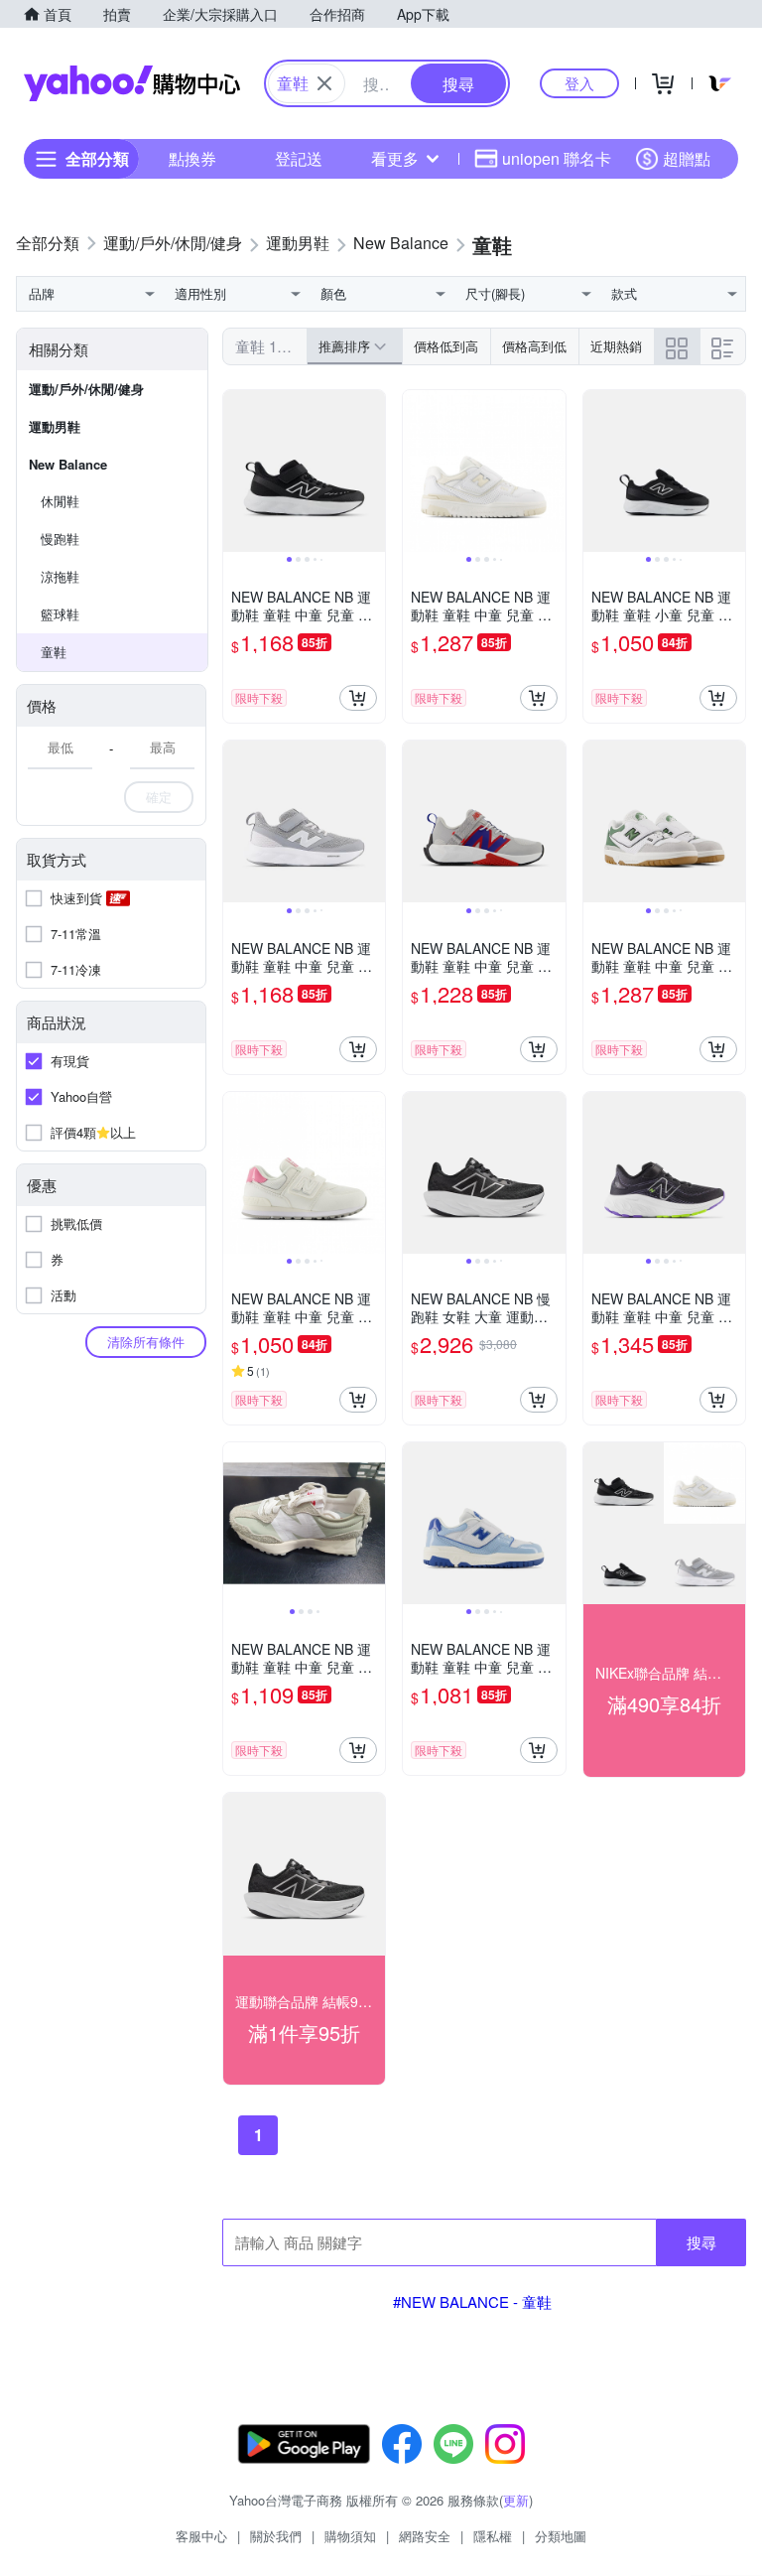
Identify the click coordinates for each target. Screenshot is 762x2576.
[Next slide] (372, 472)
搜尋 (701, 2242)
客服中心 (201, 2536)
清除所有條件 (146, 1342)
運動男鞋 (55, 426)
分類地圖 (561, 2536)
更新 (516, 2500)
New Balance (68, 464)
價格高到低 (534, 346)
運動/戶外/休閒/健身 (86, 389)
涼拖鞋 (60, 576)
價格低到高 (446, 346)
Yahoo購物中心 (132, 83)
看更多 (395, 158)
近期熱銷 (616, 346)
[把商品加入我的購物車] (358, 698)
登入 (579, 83)
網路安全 (425, 2536)
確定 (159, 797)
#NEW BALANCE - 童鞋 (472, 2302)
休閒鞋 (60, 501)
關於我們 (276, 2536)
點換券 (192, 158)
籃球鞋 (60, 614)
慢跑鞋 (60, 539)
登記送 (299, 158)
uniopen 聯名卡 (557, 158)
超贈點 (687, 158)
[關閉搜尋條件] (324, 83)
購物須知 (350, 2536)
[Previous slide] (236, 472)
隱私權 (493, 2536)
